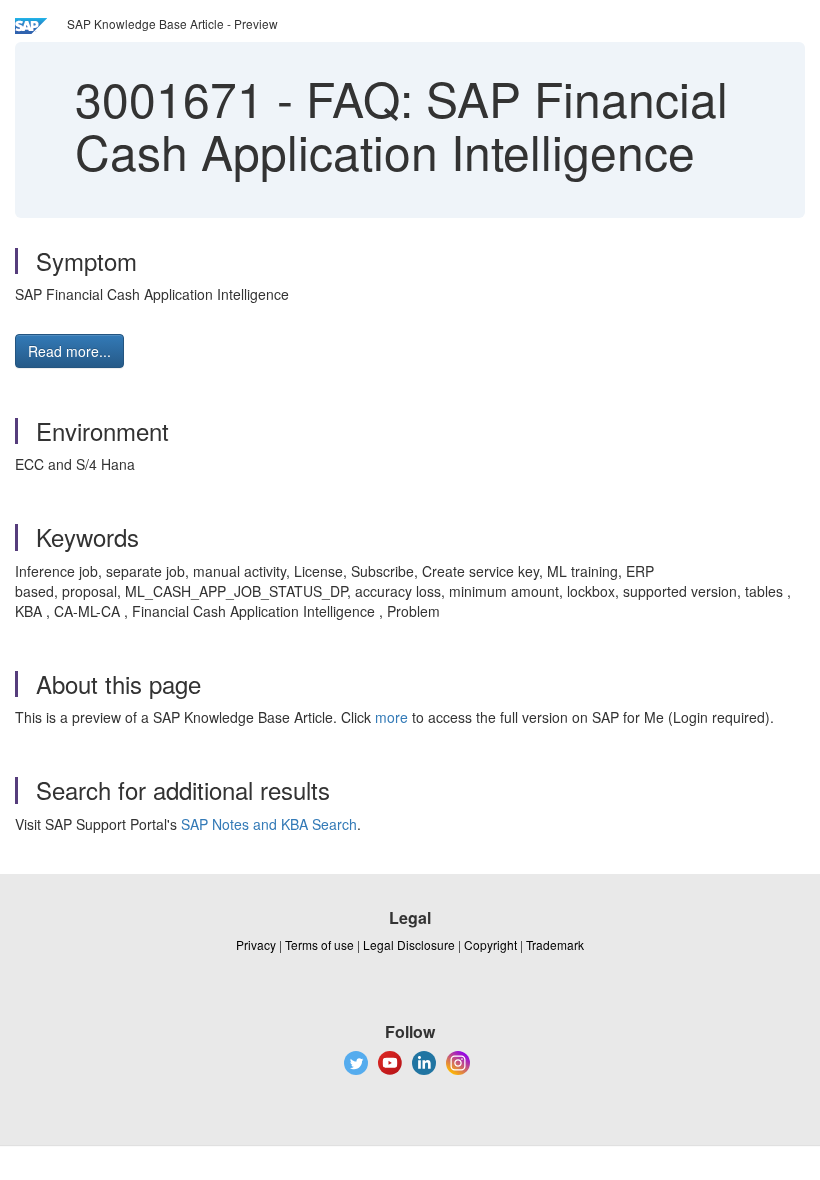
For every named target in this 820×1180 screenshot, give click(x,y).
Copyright (490, 944)
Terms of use (319, 944)
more (391, 717)
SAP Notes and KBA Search (269, 824)
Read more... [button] (69, 351)
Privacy (256, 944)
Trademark (555, 944)
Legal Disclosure (409, 944)
